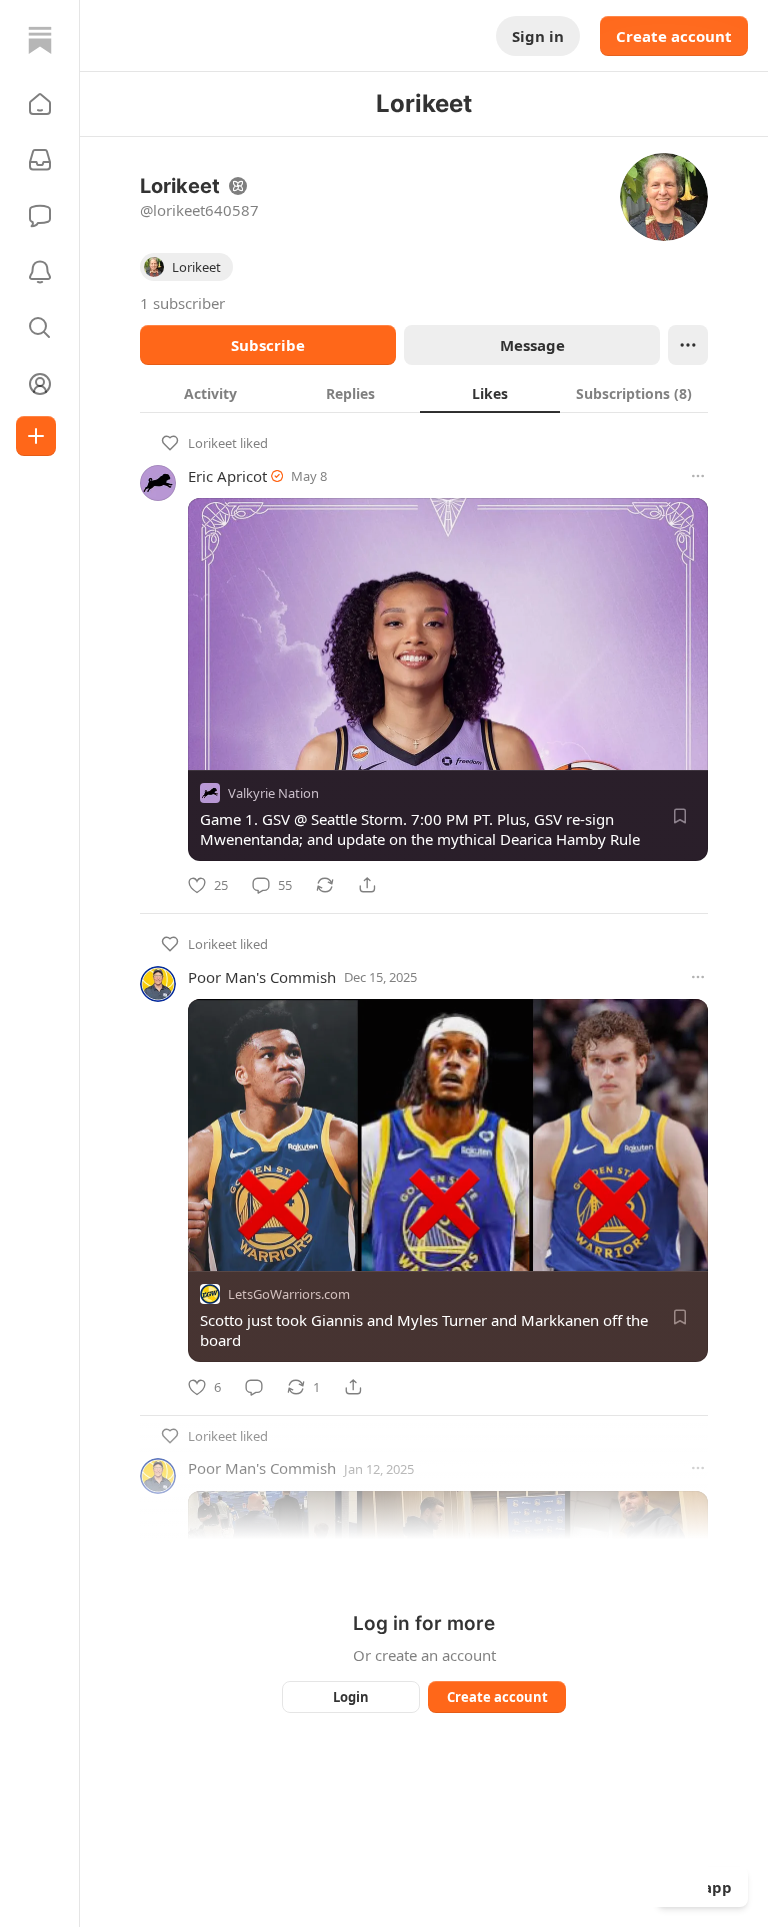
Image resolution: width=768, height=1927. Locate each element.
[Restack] (325, 885)
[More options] (698, 476)
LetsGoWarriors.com (289, 1295)
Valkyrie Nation (273, 793)
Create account (674, 36)
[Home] (40, 40)
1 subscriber (182, 303)
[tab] (210, 393)
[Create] (36, 436)
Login (351, 1697)
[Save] (680, 816)
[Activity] (40, 272)
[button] (40, 104)
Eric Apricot (227, 476)
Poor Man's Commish (262, 977)
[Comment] (254, 1387)
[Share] (367, 885)
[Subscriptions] (40, 160)
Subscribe (268, 345)
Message (532, 345)
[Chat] (40, 216)
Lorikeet (212, 443)
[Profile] (40, 384)
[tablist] (424, 393)
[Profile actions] (688, 345)
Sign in (538, 36)
